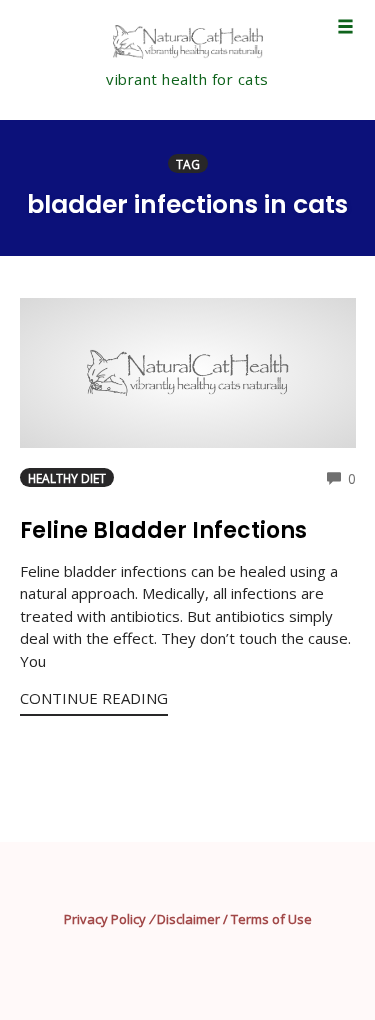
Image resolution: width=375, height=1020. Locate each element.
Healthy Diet (67, 478)
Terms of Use (271, 919)
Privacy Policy (105, 919)
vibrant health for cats (187, 79)
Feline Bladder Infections (163, 530)
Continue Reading (94, 698)
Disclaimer (188, 919)
